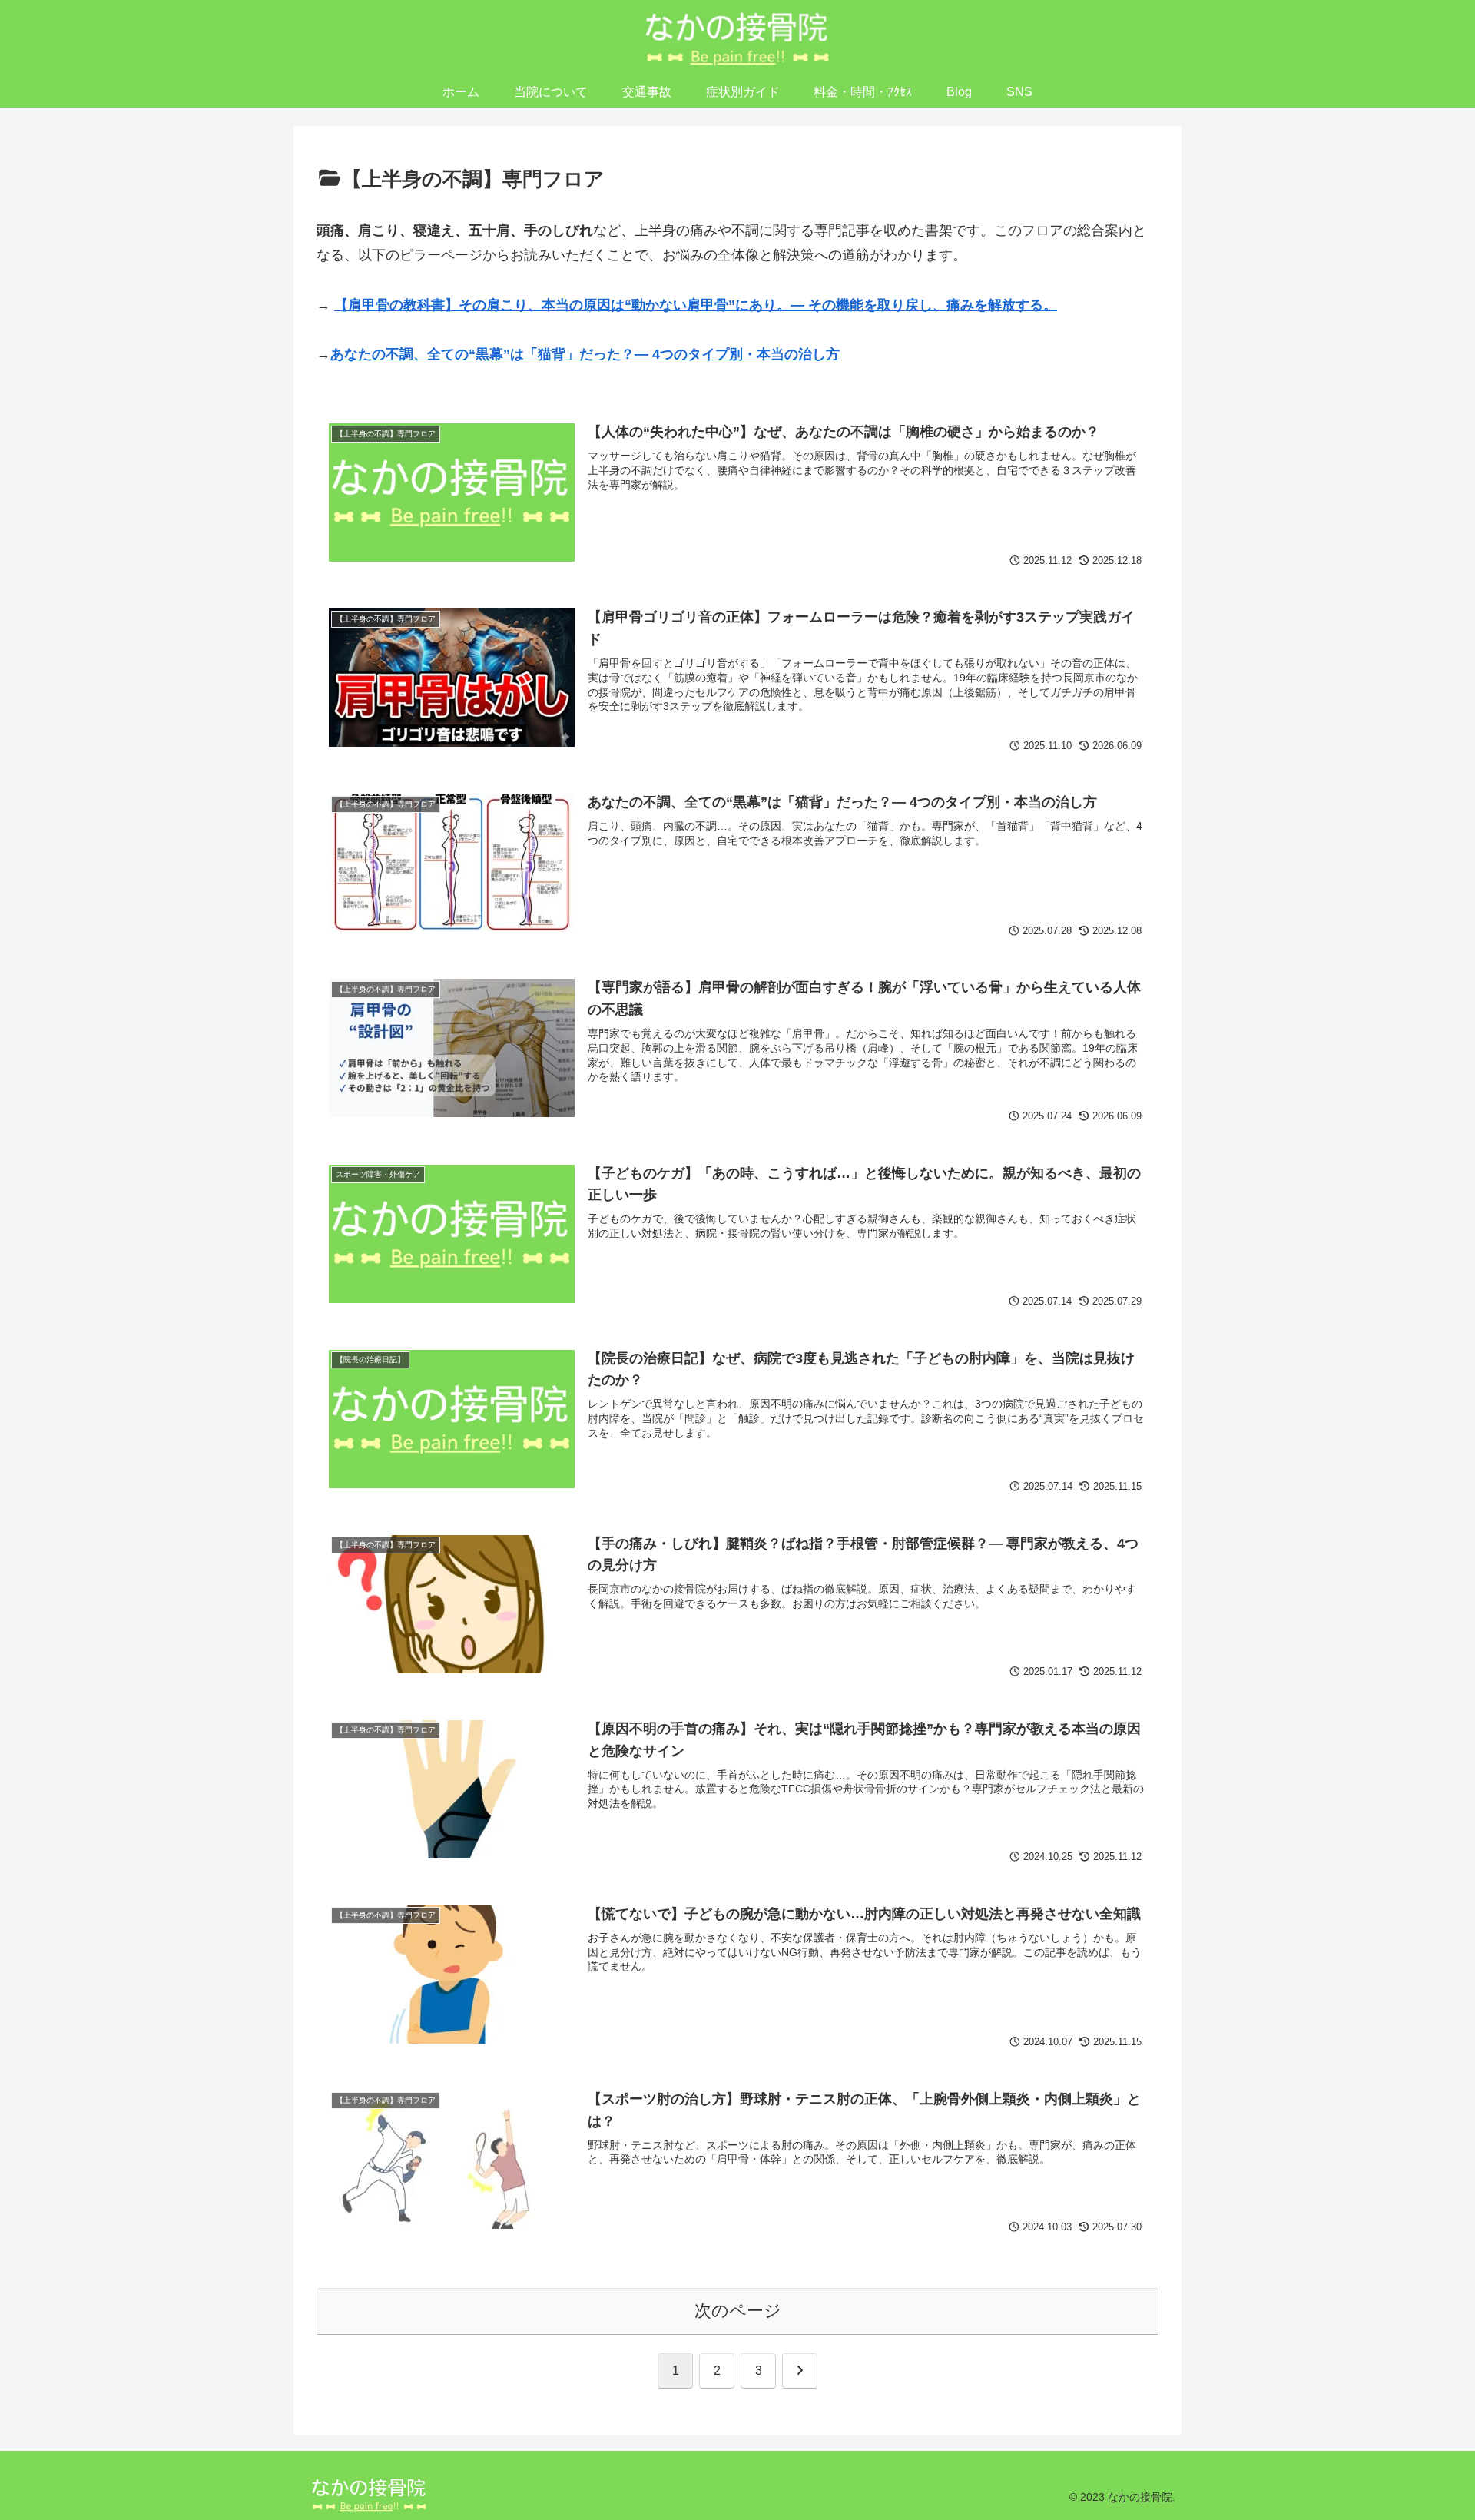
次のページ (738, 2311)
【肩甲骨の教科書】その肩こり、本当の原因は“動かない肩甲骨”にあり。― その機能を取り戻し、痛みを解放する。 (696, 305)
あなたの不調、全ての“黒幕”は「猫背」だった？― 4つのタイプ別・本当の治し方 (585, 354)
